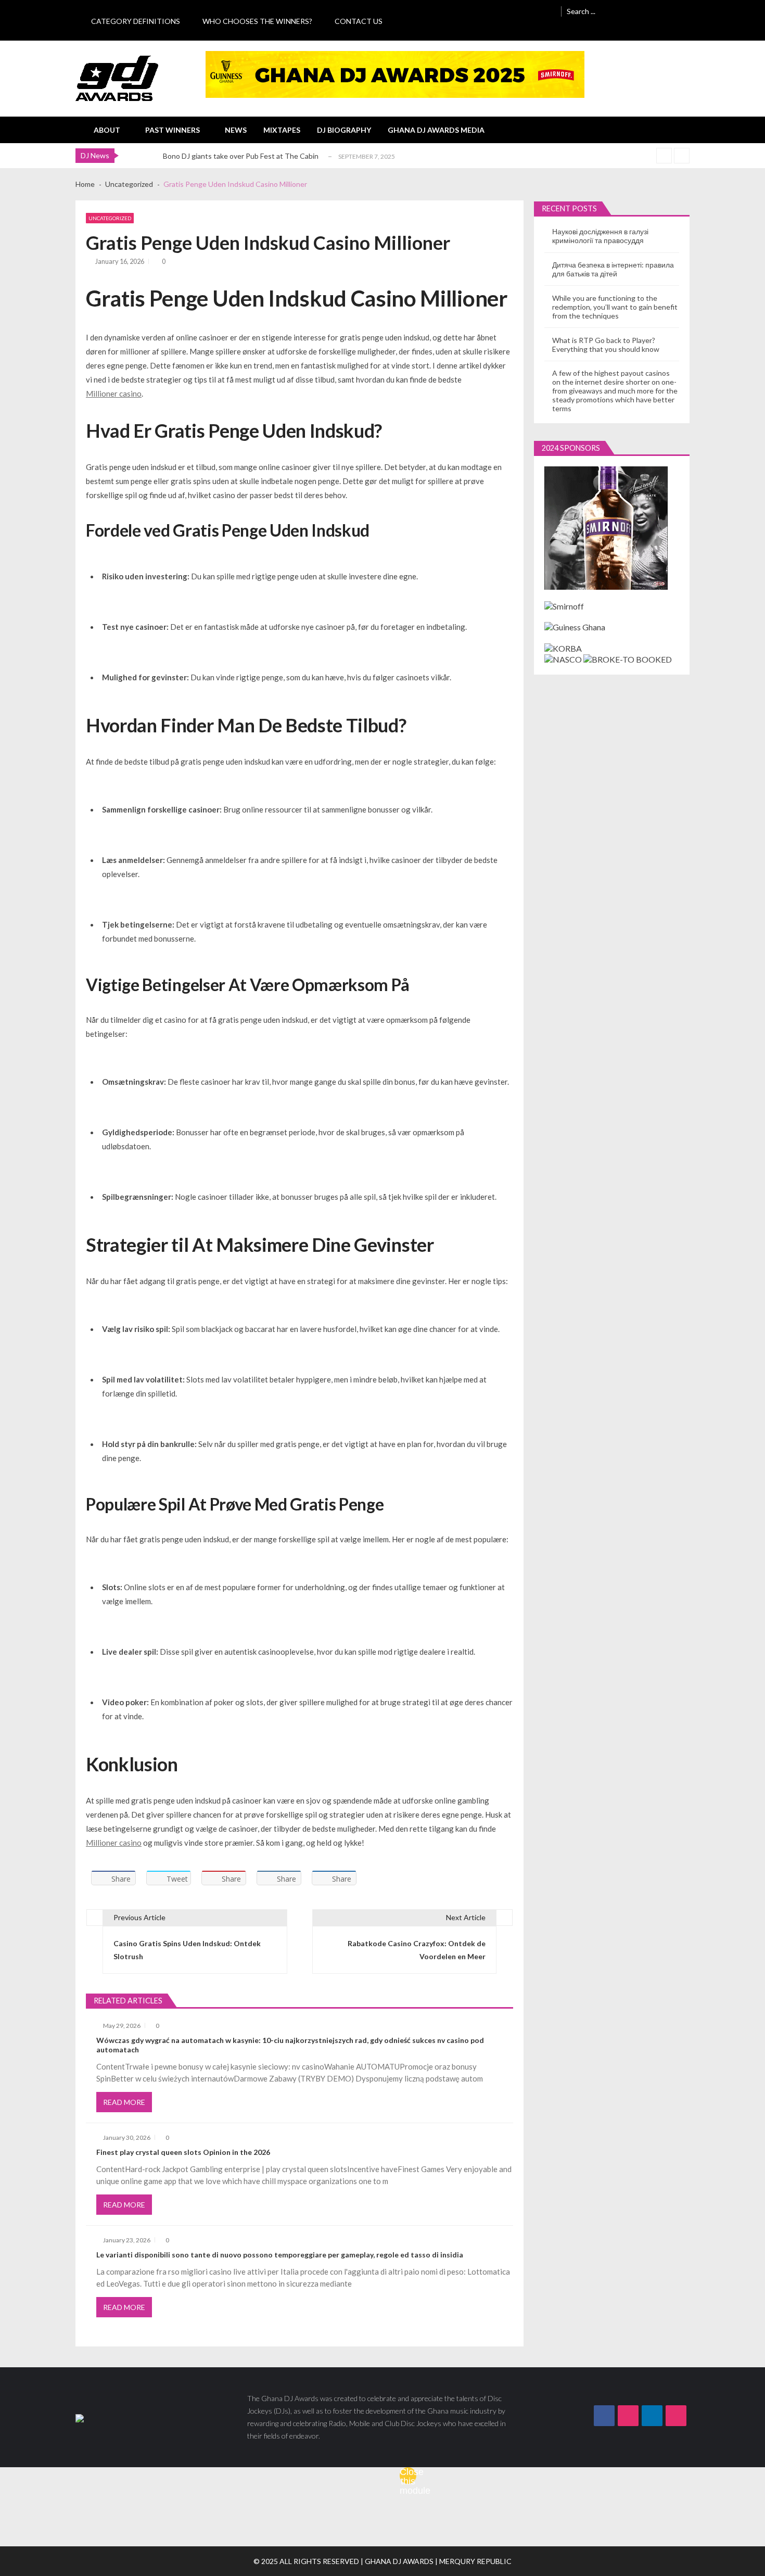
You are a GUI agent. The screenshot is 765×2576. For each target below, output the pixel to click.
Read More (124, 2102)
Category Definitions (136, 21)
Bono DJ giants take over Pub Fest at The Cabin (241, 156)
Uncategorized (110, 218)
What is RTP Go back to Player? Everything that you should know (606, 345)
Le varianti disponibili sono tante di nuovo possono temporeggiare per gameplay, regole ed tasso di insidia (280, 2255)
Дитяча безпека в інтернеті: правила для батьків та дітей (613, 269)
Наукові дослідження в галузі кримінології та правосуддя (600, 236)
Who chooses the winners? (257, 21)
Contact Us (359, 21)
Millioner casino (114, 394)
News (236, 130)
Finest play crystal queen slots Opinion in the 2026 (183, 2152)
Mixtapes (282, 130)
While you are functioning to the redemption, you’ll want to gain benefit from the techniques (615, 307)
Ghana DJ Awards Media (436, 130)
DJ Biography (344, 130)
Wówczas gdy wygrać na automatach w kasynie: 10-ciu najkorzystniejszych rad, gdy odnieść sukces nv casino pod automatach (290, 2045)
